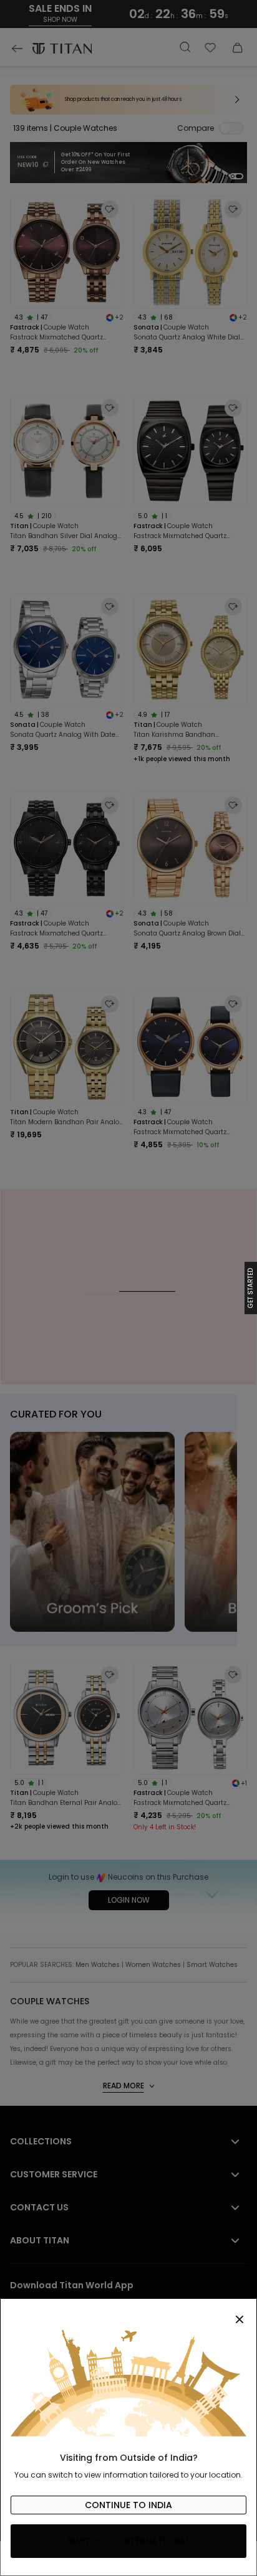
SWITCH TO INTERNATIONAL (129, 2541)
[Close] (128, 2313)
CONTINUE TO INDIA (128, 2505)
